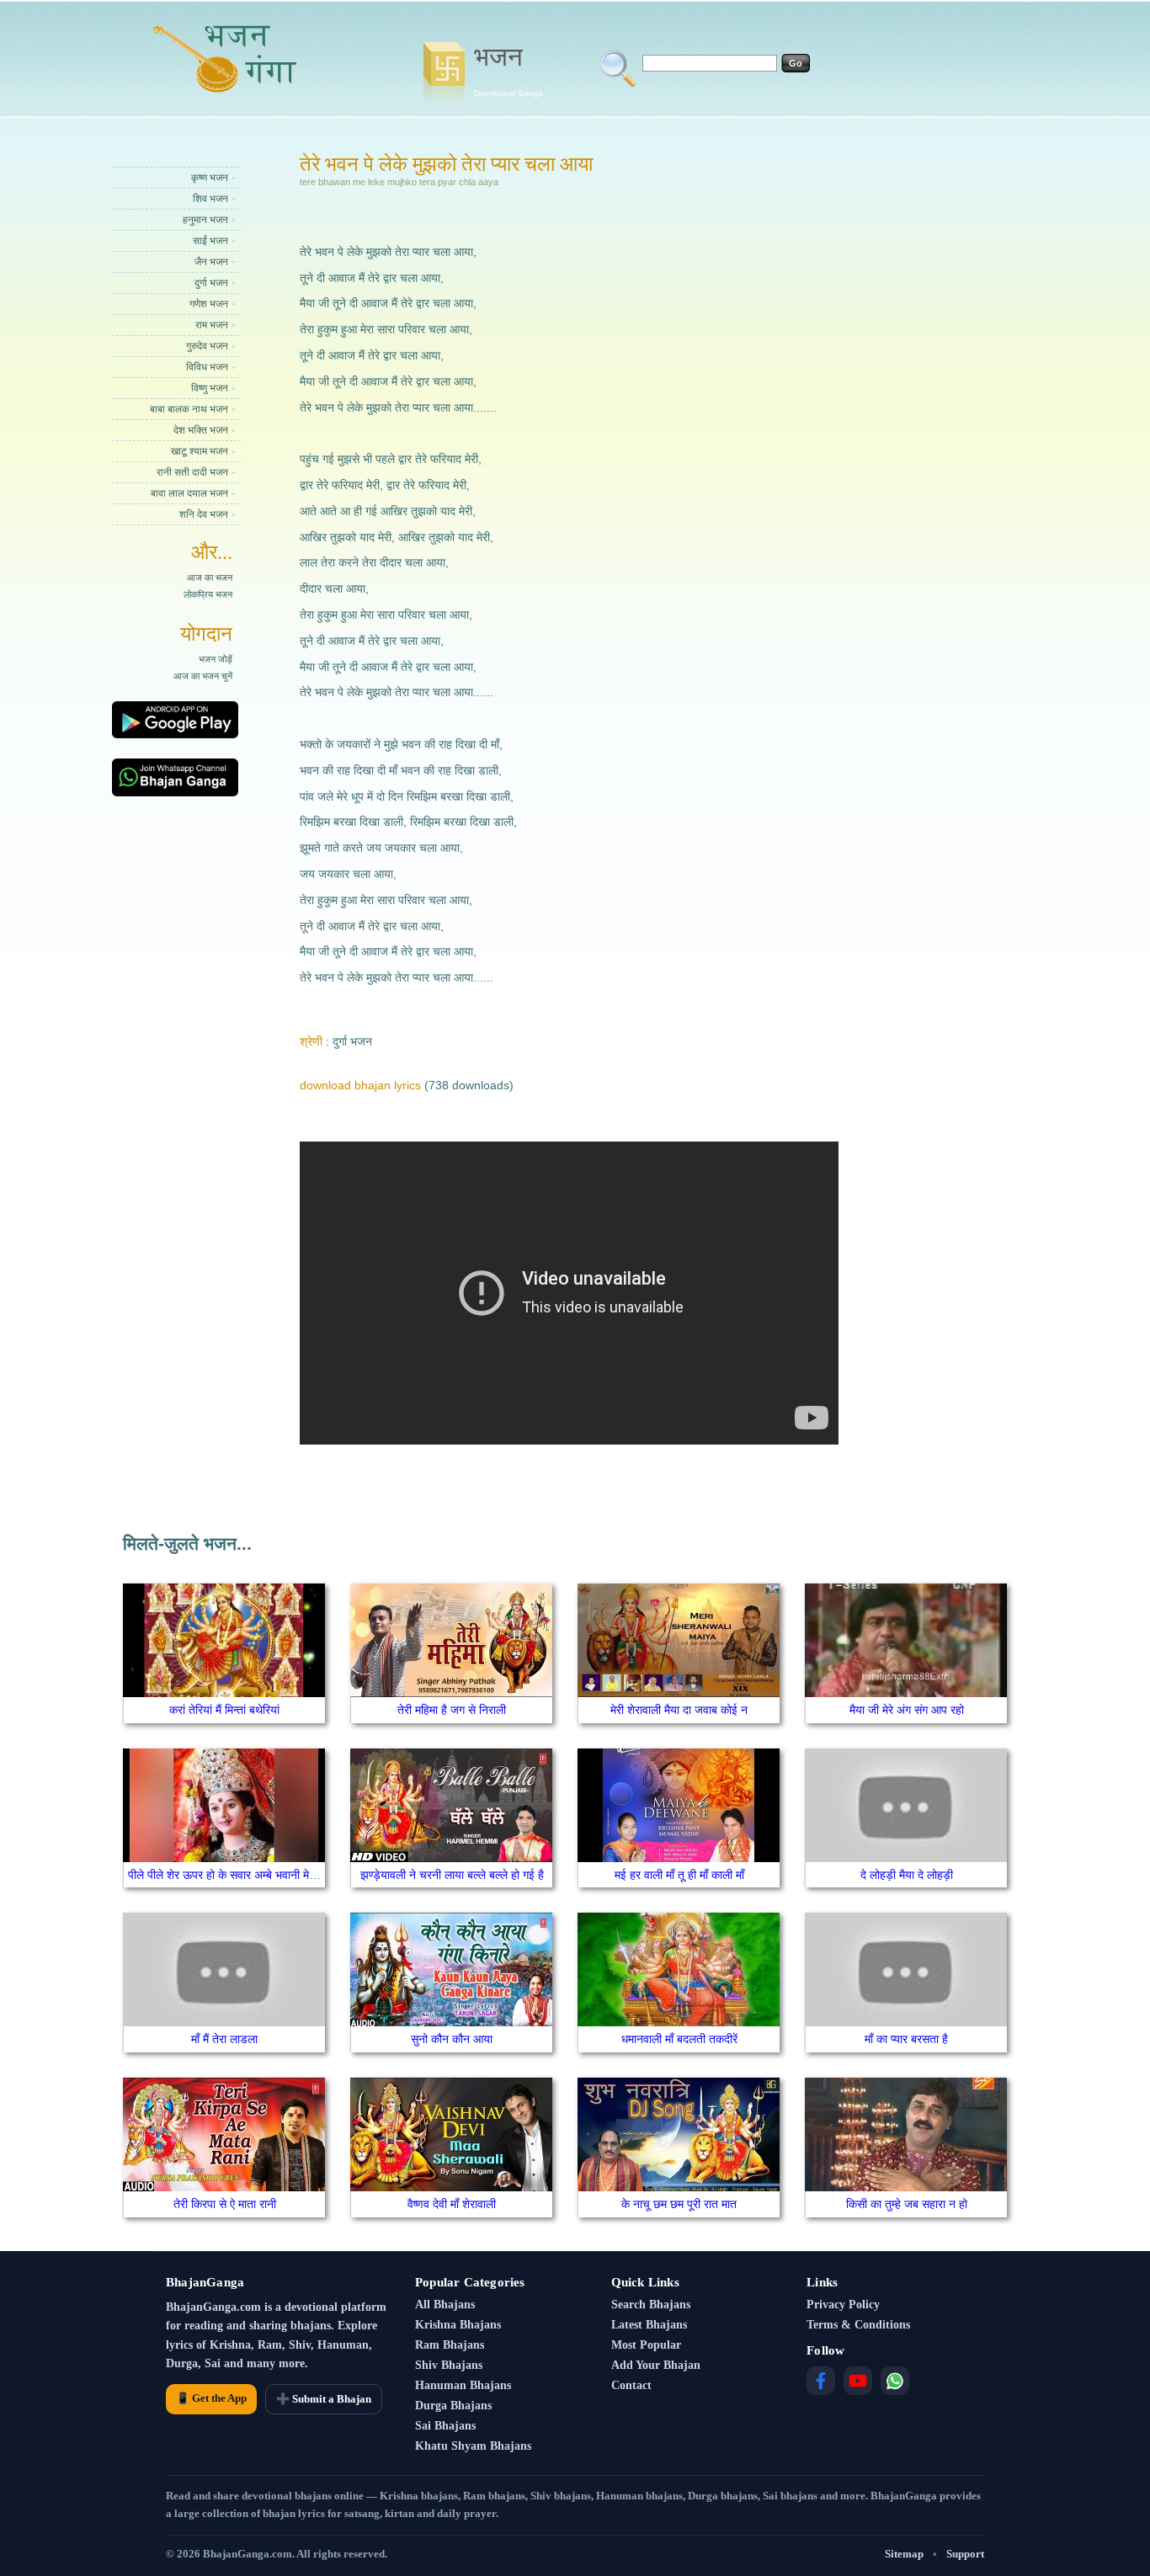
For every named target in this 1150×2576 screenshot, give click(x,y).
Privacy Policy (843, 2305)
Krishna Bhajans (458, 2325)
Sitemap (904, 2554)
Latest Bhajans (649, 2325)
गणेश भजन (209, 304)
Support (965, 2554)
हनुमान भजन (205, 220)
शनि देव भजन (204, 514)
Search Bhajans (651, 2305)
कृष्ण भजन (210, 178)
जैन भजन (211, 262)
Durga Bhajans (453, 2406)
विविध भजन (207, 367)
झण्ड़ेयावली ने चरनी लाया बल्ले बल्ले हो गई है (452, 1875)
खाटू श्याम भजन (200, 451)
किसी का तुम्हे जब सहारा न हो (907, 2204)
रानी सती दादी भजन (192, 472)
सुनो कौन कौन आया (452, 2039)
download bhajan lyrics (360, 1085)
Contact (631, 2385)
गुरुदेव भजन (207, 346)
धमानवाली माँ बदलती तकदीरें (679, 2039)
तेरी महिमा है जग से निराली (452, 1710)
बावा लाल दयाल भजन (189, 493)
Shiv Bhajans (449, 2365)
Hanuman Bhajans (463, 2385)
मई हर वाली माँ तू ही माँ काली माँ (679, 1875)
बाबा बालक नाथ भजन (189, 409)
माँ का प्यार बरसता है (906, 2039)
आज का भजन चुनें (203, 676)
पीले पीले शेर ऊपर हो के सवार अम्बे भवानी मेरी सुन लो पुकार (250, 1875)
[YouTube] (858, 2381)
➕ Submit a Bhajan (324, 2399)
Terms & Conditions (858, 2325)
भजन (508, 70)
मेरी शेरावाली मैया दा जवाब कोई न (679, 1710)
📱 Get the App (211, 2398)
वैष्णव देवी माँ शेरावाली (452, 2204)
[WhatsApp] (895, 2381)
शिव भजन (210, 199)
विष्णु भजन (210, 388)
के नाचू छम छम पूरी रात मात (679, 2204)
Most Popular (646, 2345)
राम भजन (212, 325)
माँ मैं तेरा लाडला (224, 2039)
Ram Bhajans (450, 2345)
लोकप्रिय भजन (208, 594)
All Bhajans (445, 2305)
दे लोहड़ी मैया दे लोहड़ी (907, 1875)
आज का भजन (210, 577)
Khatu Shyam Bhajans (473, 2446)
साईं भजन (210, 241)
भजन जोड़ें (216, 659)
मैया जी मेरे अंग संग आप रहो (907, 1710)
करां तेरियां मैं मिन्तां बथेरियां (224, 1710)
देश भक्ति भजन (201, 430)
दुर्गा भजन (211, 283)
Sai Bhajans (445, 2426)
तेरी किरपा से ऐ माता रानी (225, 2204)
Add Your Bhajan (656, 2365)
